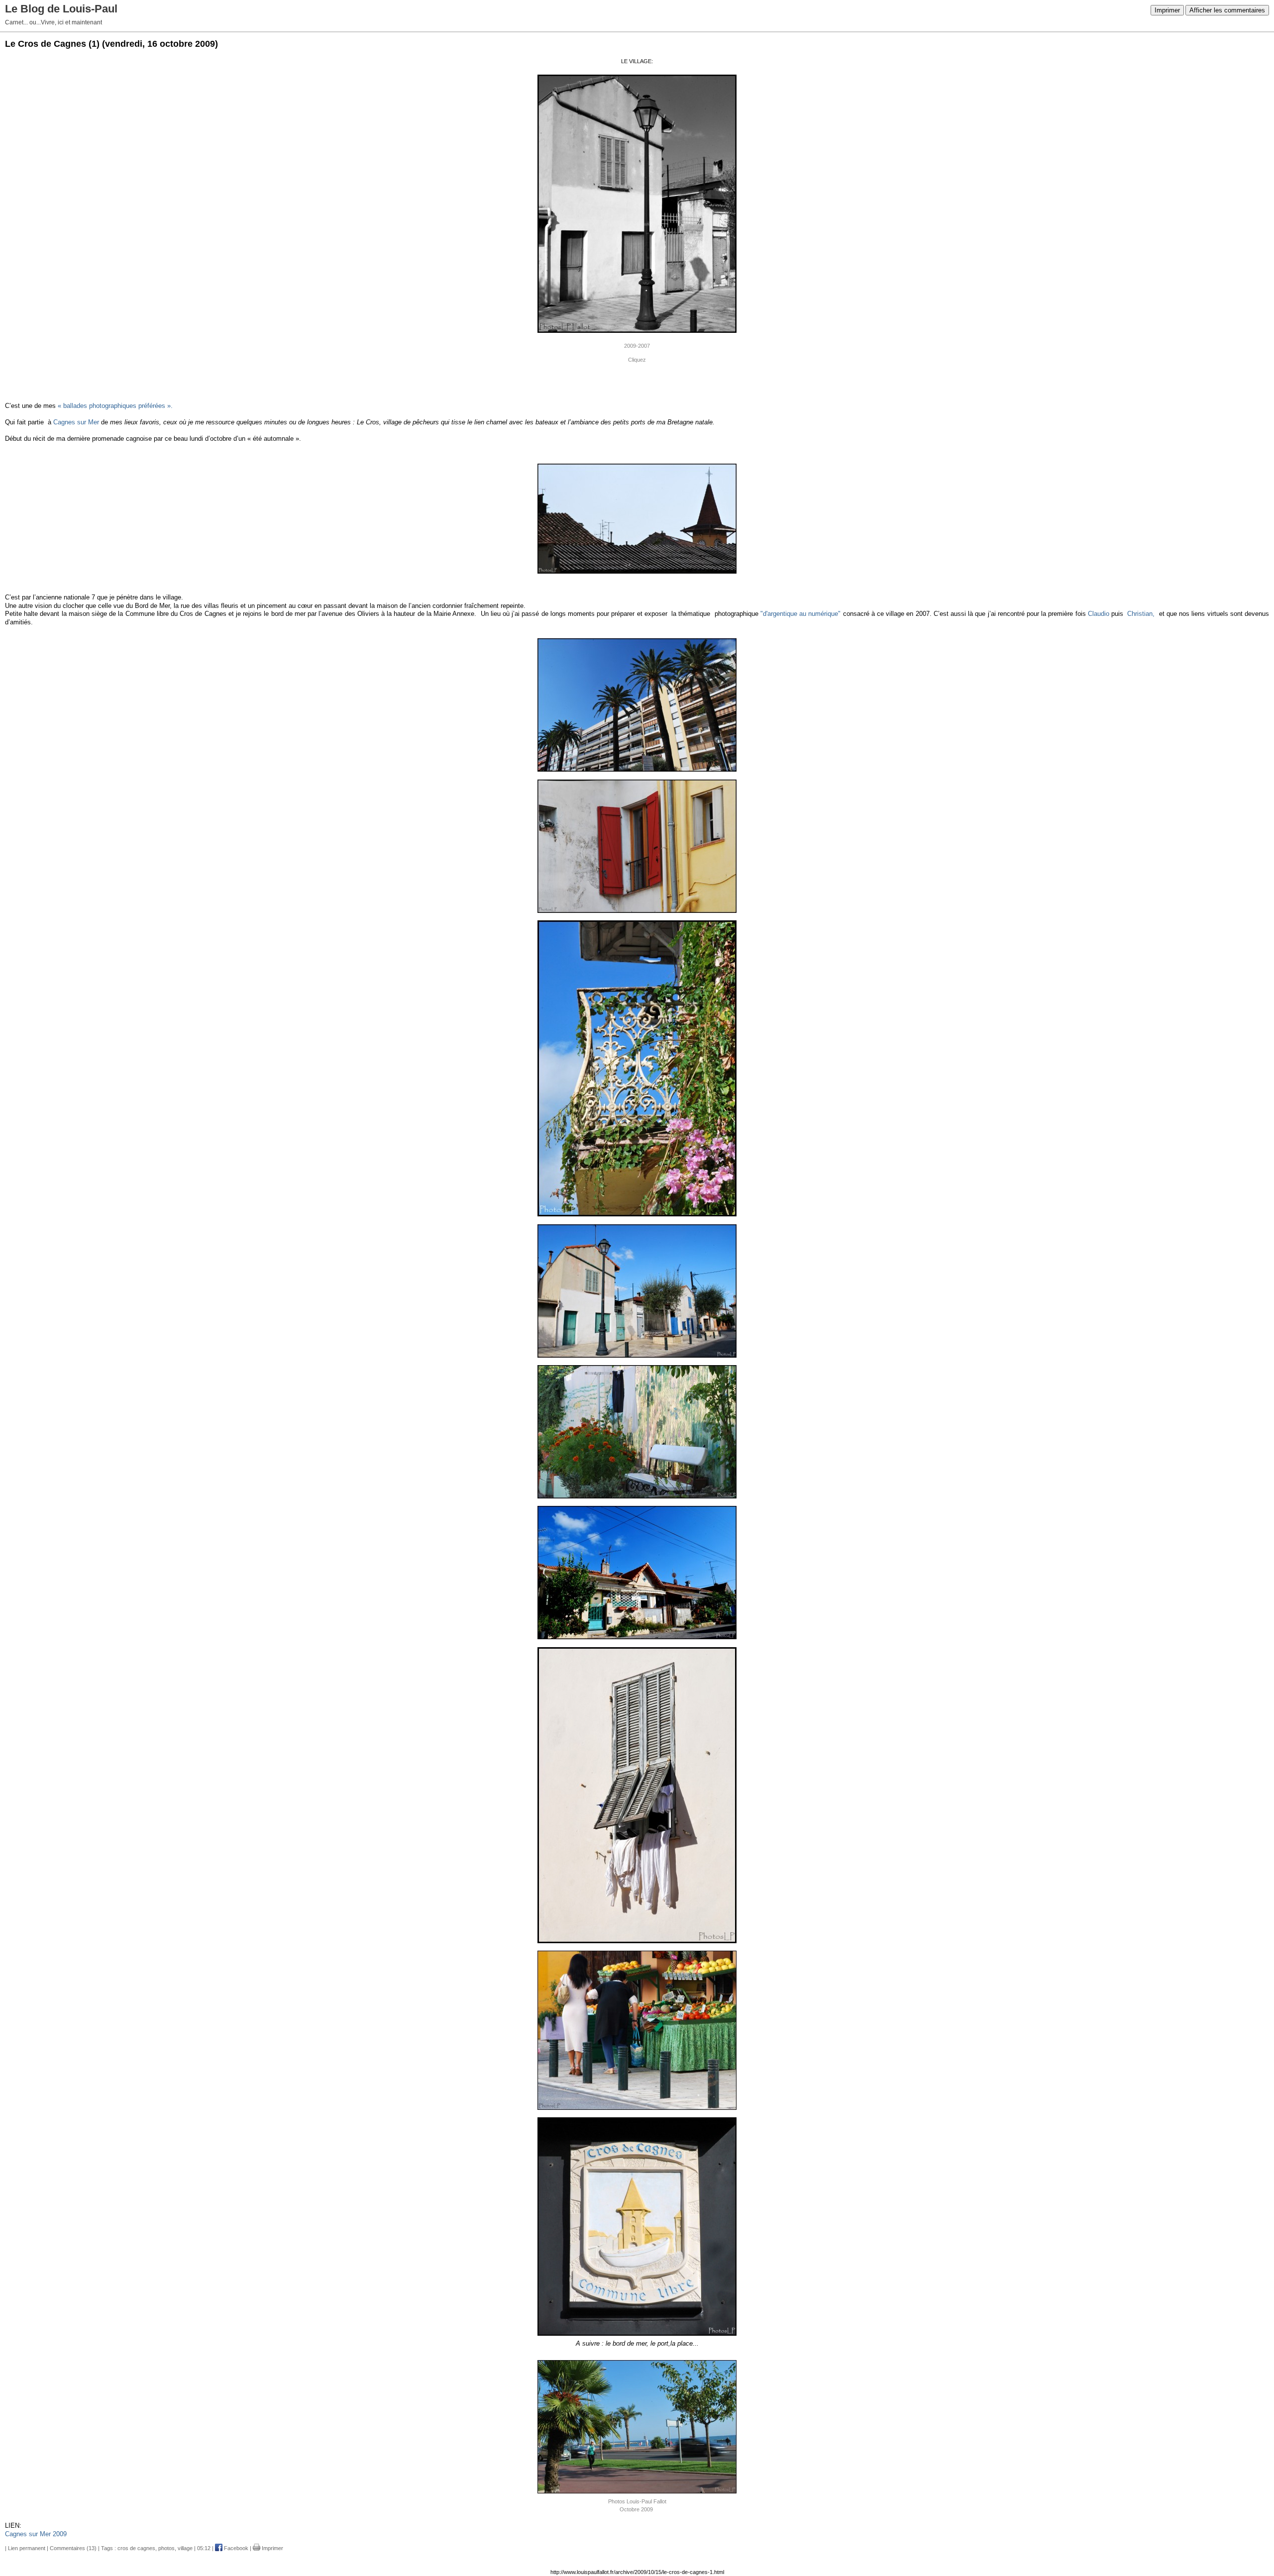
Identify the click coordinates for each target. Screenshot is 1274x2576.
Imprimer (1167, 10)
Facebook (235, 2548)
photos (166, 2548)
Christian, (1141, 614)
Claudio (1099, 614)
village (185, 2548)
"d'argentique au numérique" (800, 614)
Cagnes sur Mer (76, 422)
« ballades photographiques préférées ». (115, 406)
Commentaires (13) (73, 2548)
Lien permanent (27, 2548)
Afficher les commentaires (1227, 10)
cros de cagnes (136, 2548)
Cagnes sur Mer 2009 (36, 2534)
